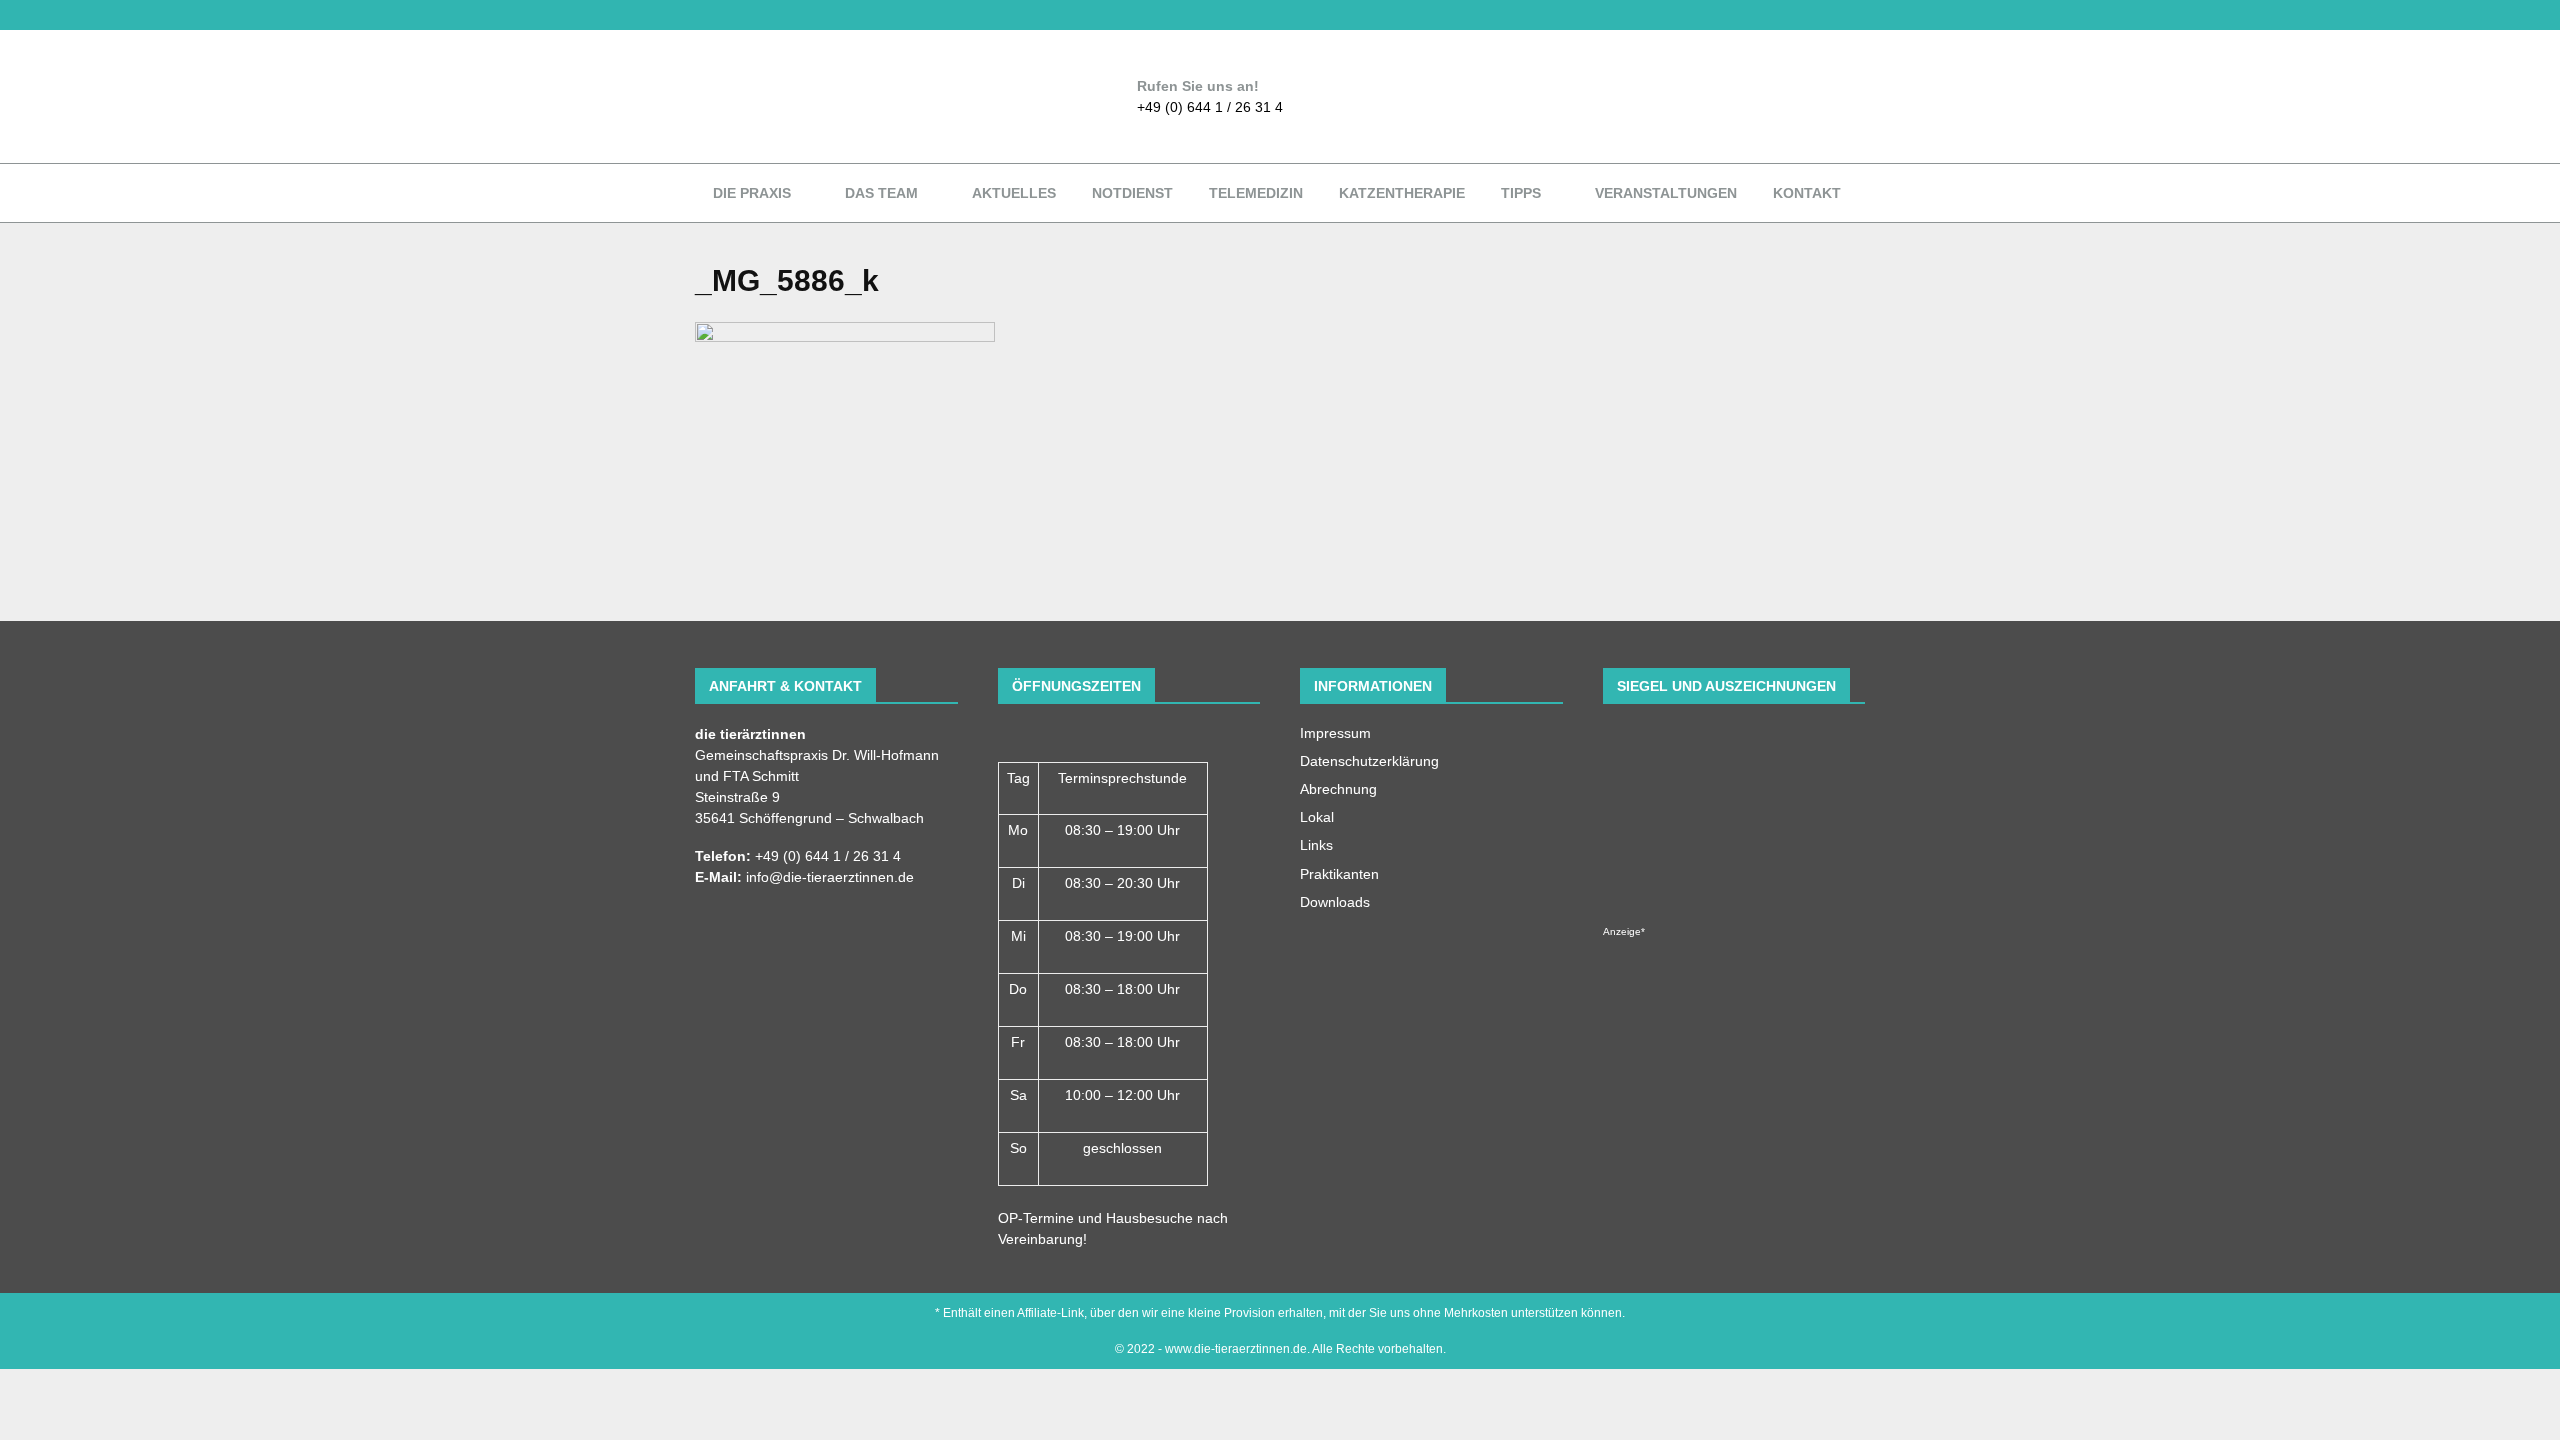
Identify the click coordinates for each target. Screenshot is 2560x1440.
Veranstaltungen (1666, 193)
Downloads (1335, 902)
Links (1316, 845)
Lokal (1317, 817)
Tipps (1521, 193)
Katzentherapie (1402, 193)
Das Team (881, 193)
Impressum (1335, 733)
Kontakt (1807, 193)
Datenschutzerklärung (1369, 761)
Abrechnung (1338, 789)
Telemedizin (1256, 193)
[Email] (721, 15)
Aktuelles (1014, 193)
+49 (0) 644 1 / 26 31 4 (1210, 107)
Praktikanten (1339, 874)
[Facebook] (700, 15)
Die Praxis (752, 193)
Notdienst (1132, 193)
